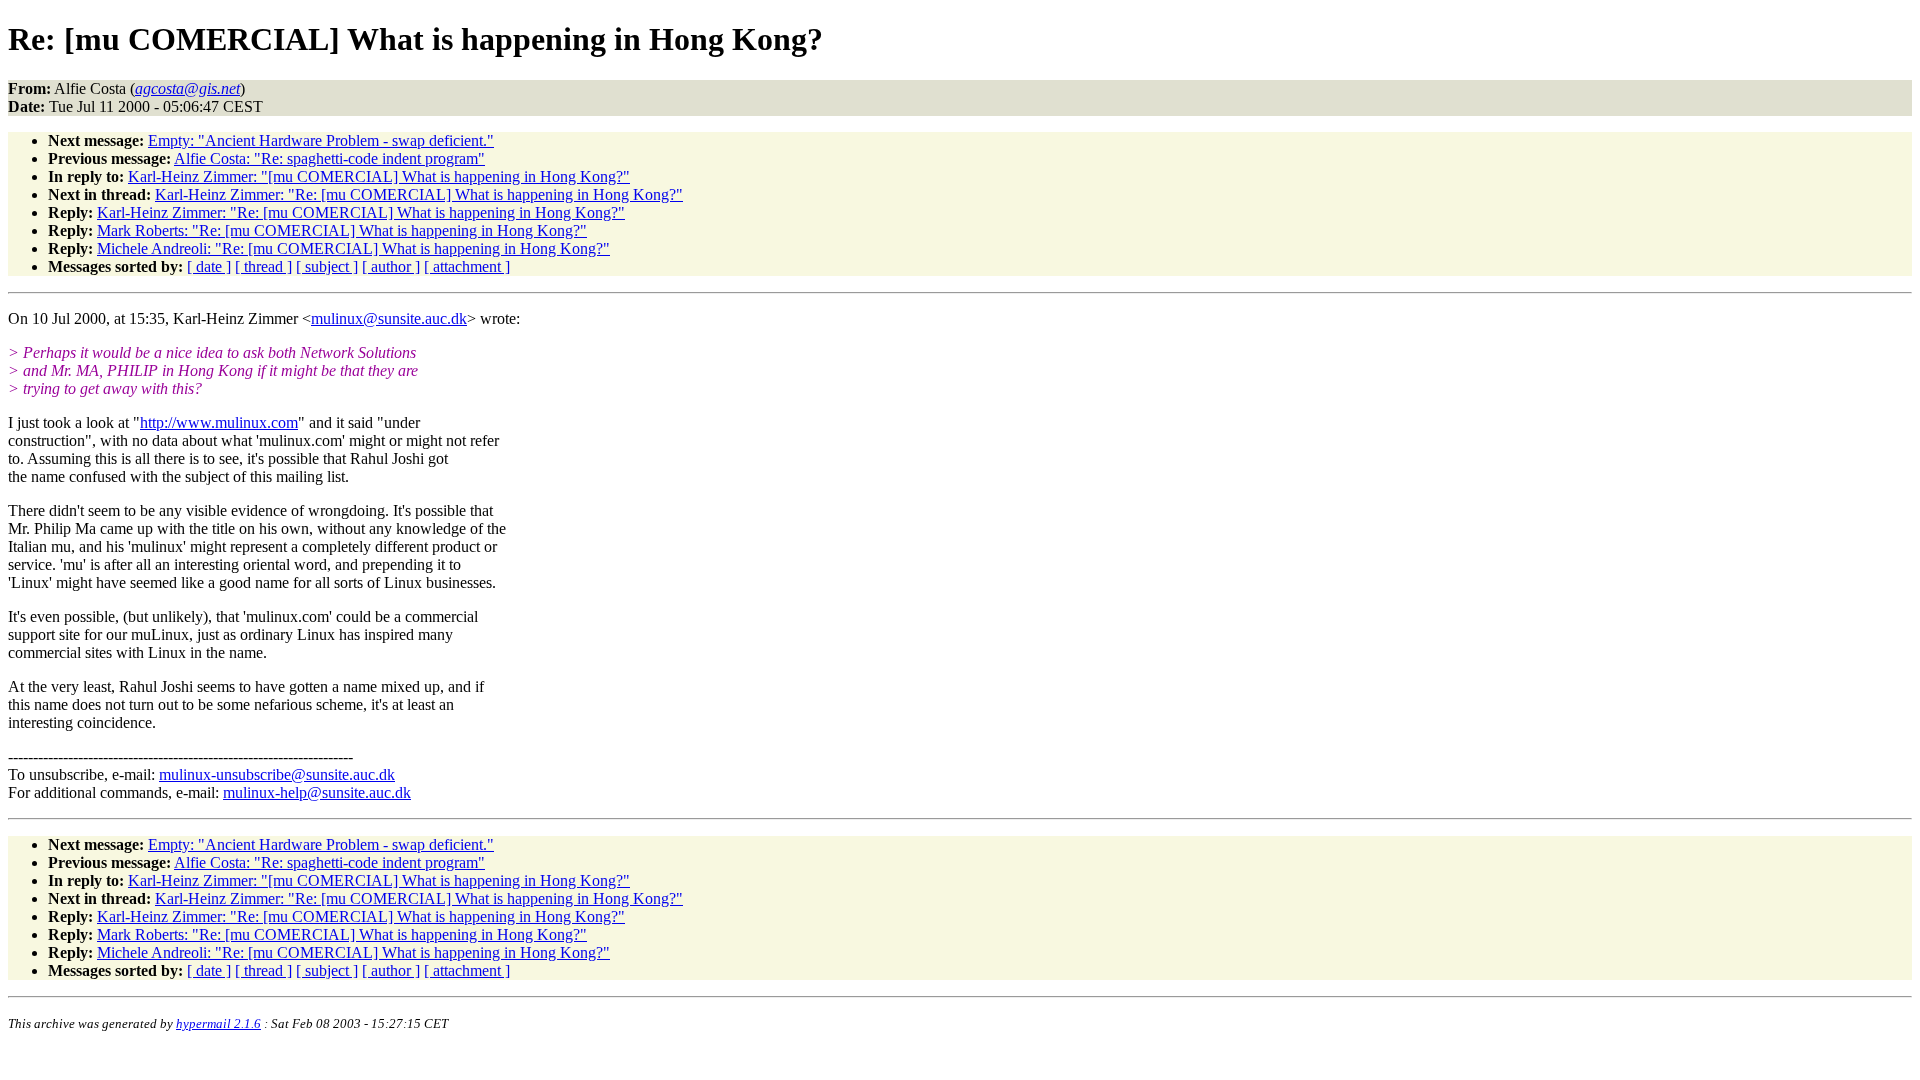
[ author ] (391, 266)
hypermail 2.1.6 (218, 1023)
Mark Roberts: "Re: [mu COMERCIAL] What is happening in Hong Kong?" (342, 230)
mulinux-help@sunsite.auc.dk (317, 792)
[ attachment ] (467, 266)
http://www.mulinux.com (219, 422)
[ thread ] (263, 266)
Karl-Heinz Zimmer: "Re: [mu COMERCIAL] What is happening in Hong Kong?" (419, 194)
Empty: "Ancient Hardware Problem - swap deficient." (321, 140)
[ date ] (209, 266)
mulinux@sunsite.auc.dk (389, 318)
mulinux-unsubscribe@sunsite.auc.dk (277, 774)
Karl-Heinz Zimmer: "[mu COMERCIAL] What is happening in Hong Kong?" (379, 176)
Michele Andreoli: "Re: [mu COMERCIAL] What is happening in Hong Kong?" (353, 248)
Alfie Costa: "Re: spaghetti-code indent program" (329, 158)
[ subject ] (327, 266)
